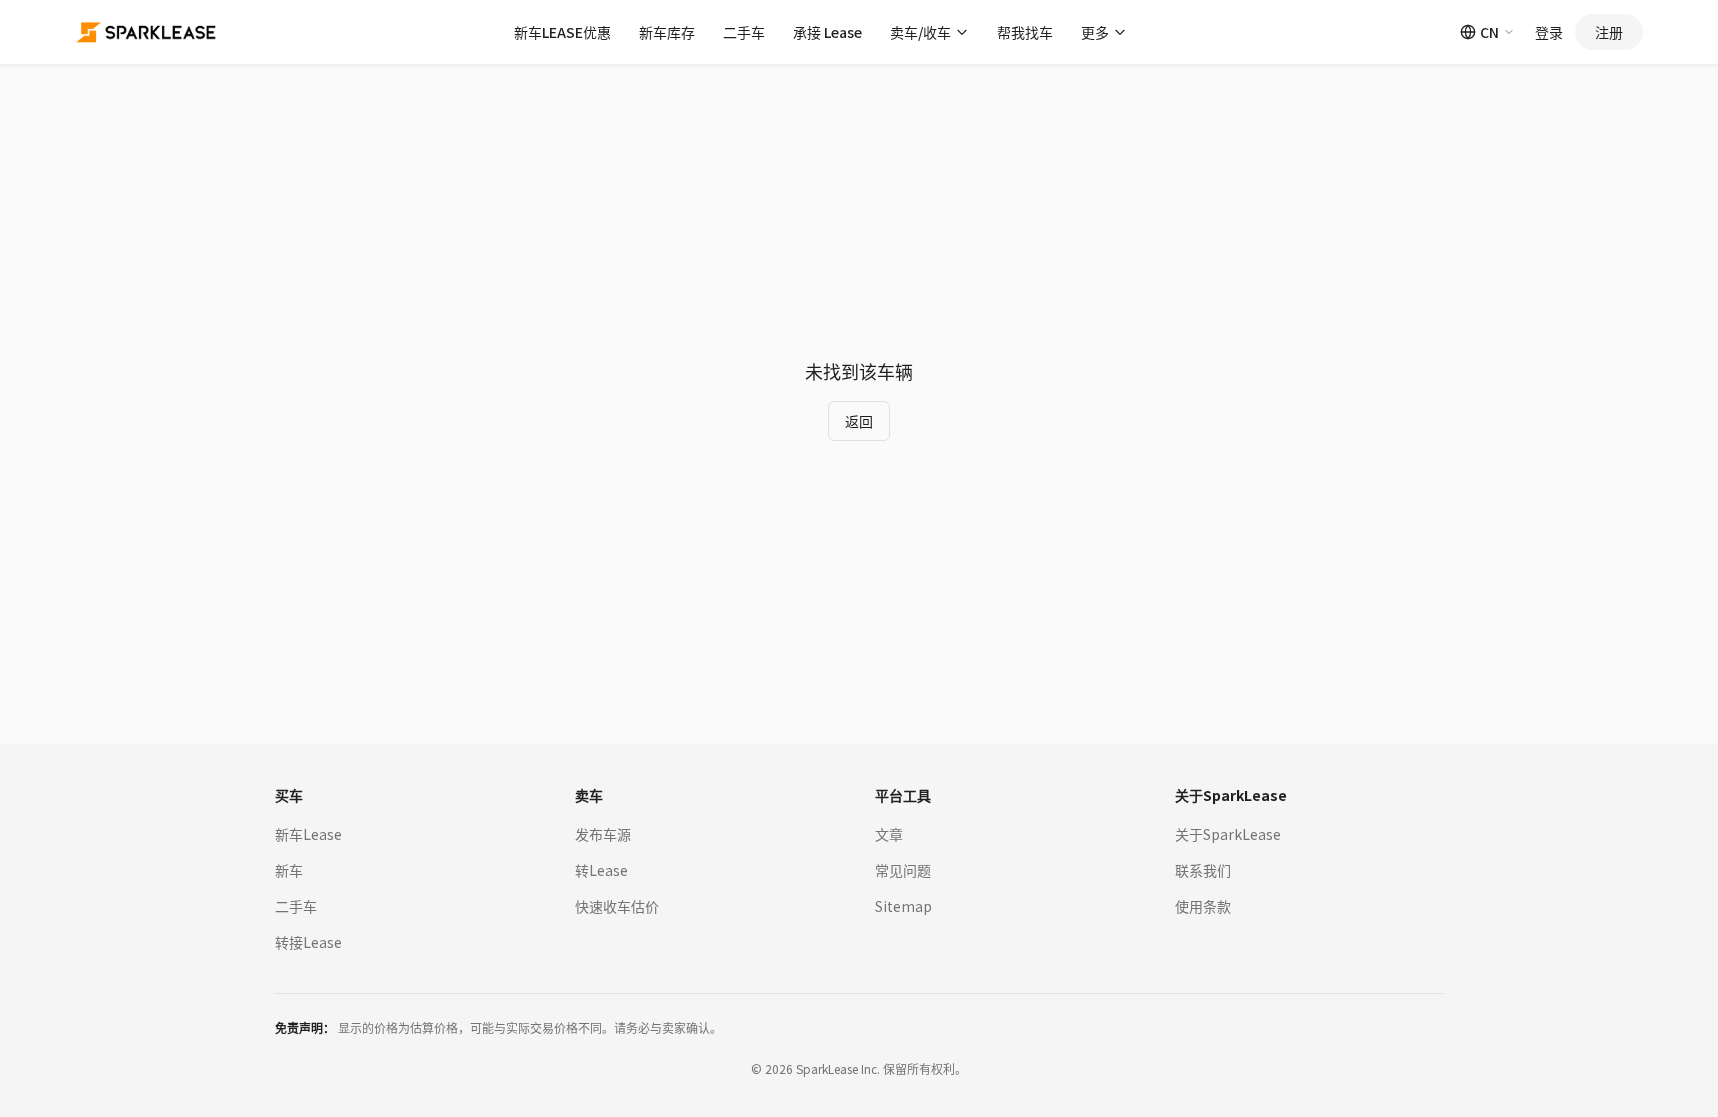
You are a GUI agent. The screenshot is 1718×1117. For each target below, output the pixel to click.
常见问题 (903, 870)
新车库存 (667, 32)
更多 (1095, 32)
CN (1489, 32)
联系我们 (1203, 870)
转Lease (601, 870)
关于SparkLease (1228, 834)
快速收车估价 (617, 906)
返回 (859, 421)
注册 (1609, 32)
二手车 (744, 32)
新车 (289, 870)
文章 (889, 834)
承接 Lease (827, 32)
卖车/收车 (920, 32)
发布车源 (603, 834)
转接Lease (308, 942)
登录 (1549, 32)
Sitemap (903, 906)
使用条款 (1203, 906)
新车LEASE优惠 (562, 32)
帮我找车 (1025, 32)
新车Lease (308, 834)
